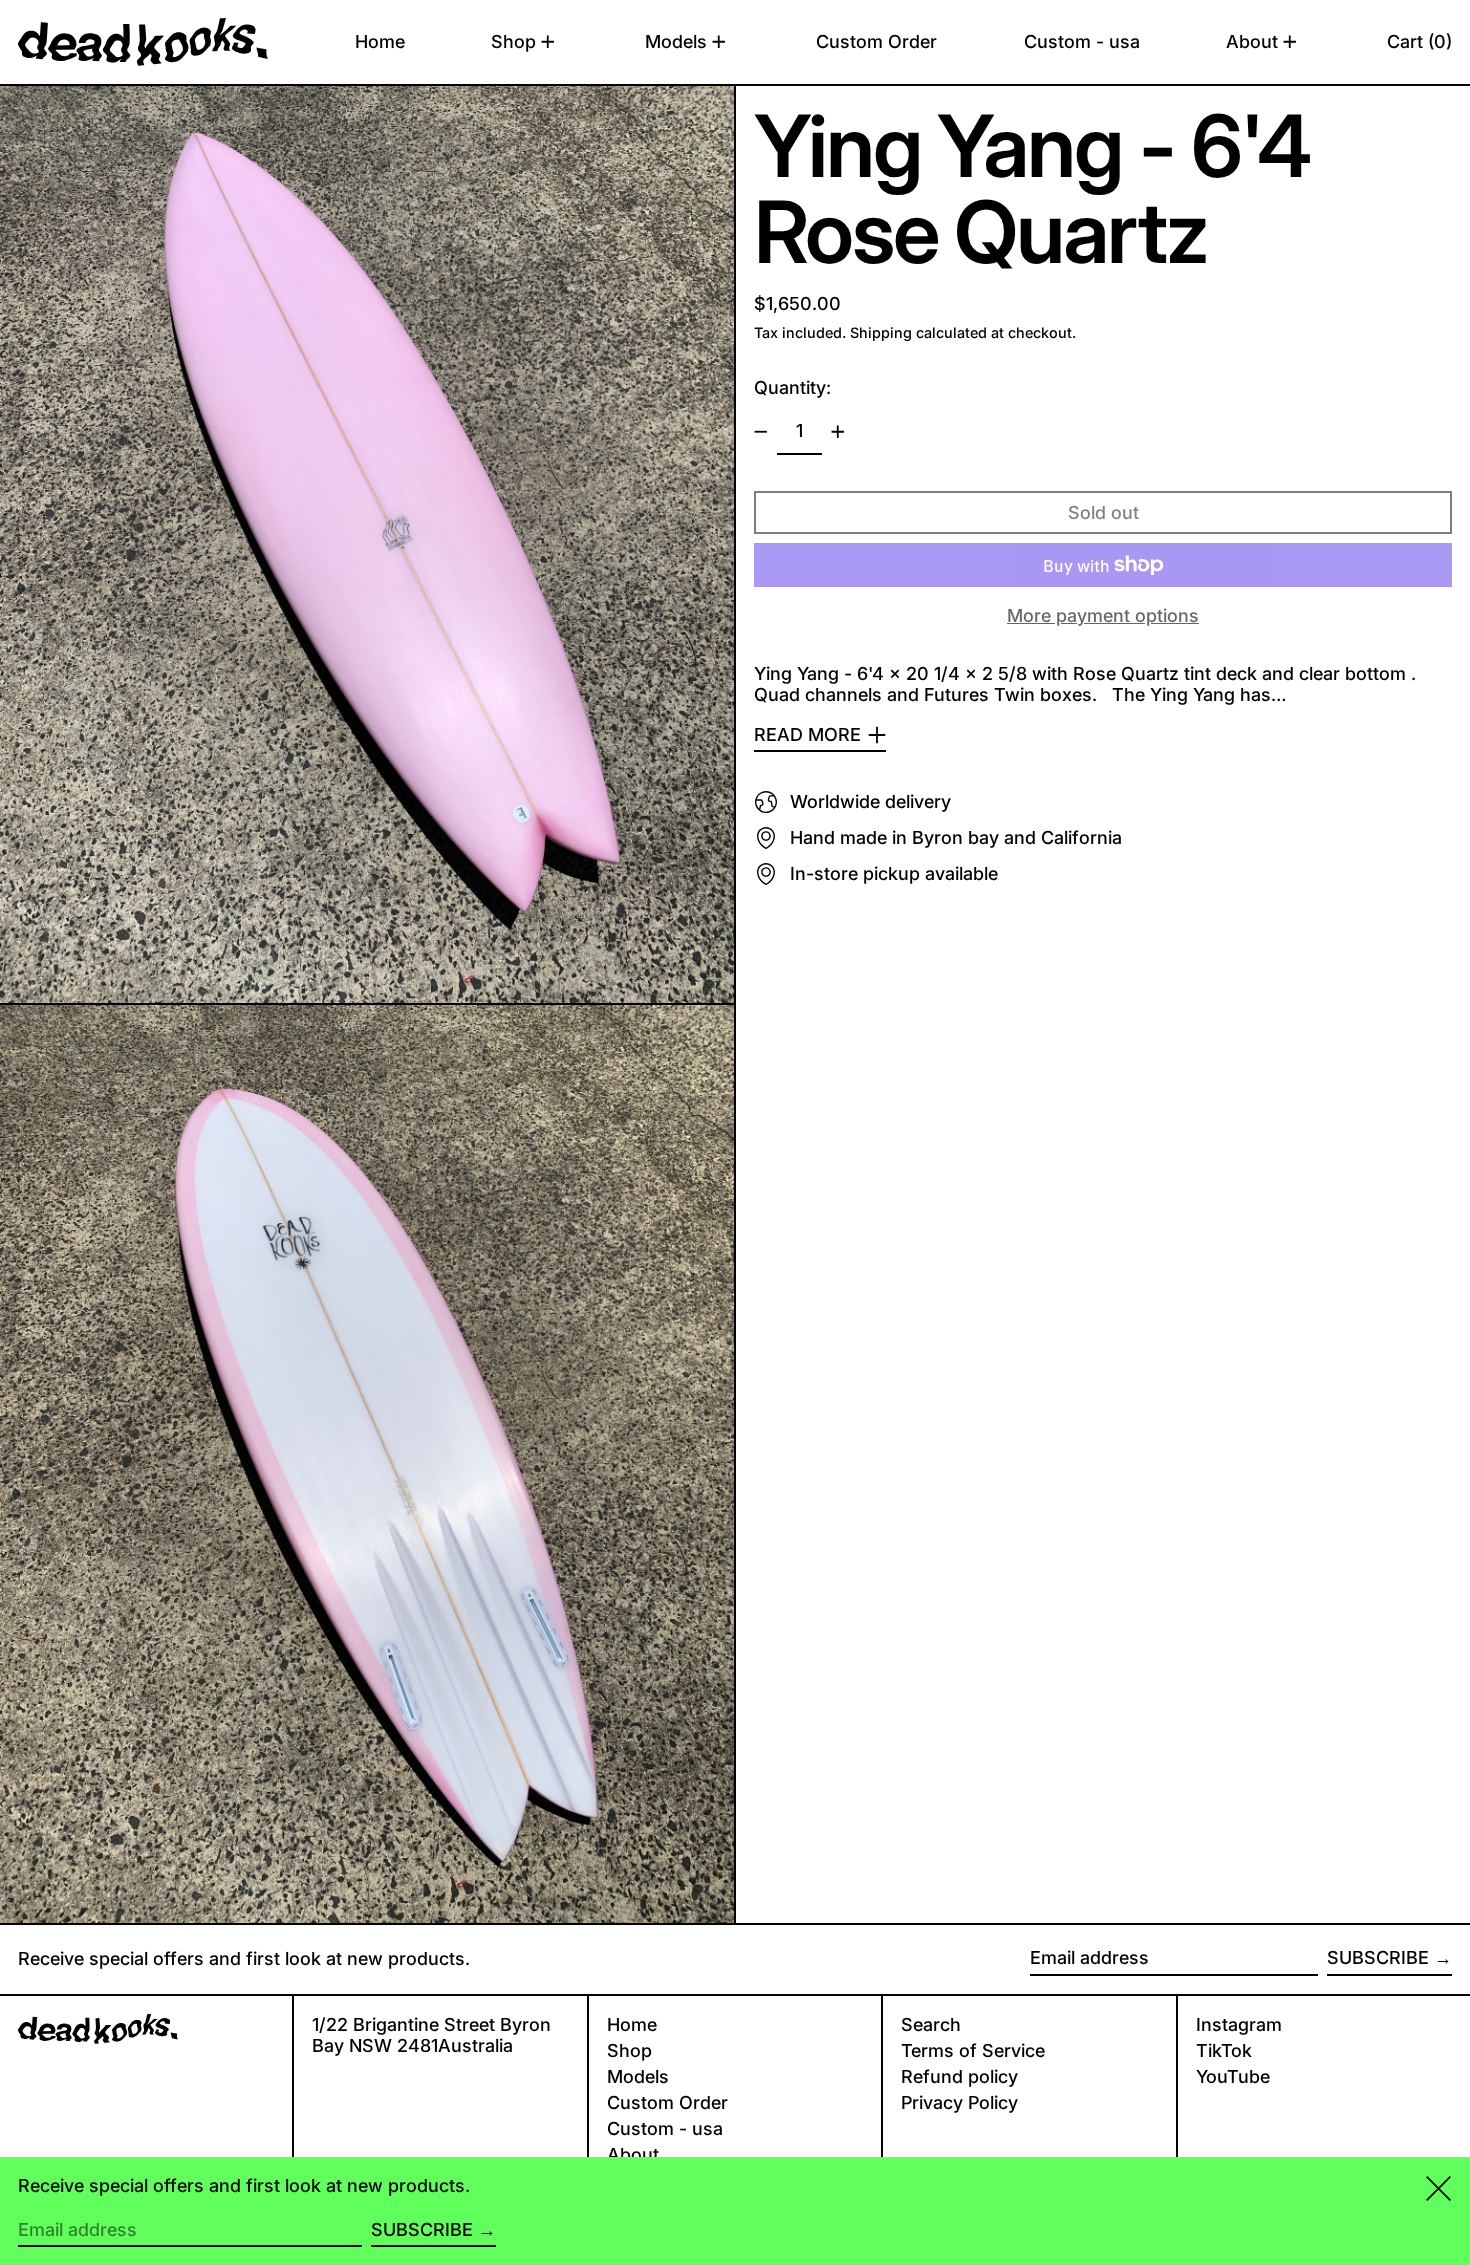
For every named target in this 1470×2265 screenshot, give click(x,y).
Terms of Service (973, 2050)
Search (931, 2024)
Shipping (881, 332)
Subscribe (1378, 1957)
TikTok (1224, 2050)
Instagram (1239, 2024)
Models (638, 2076)
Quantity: (792, 387)
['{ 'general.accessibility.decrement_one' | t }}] (761, 432)
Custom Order (667, 2102)
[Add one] (838, 432)
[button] (1419, 42)
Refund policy (959, 2076)
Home (632, 2024)
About (633, 2154)
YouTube (1233, 2076)
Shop (629, 2050)
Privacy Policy (959, 2102)
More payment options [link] (1103, 615)
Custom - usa (665, 2128)
